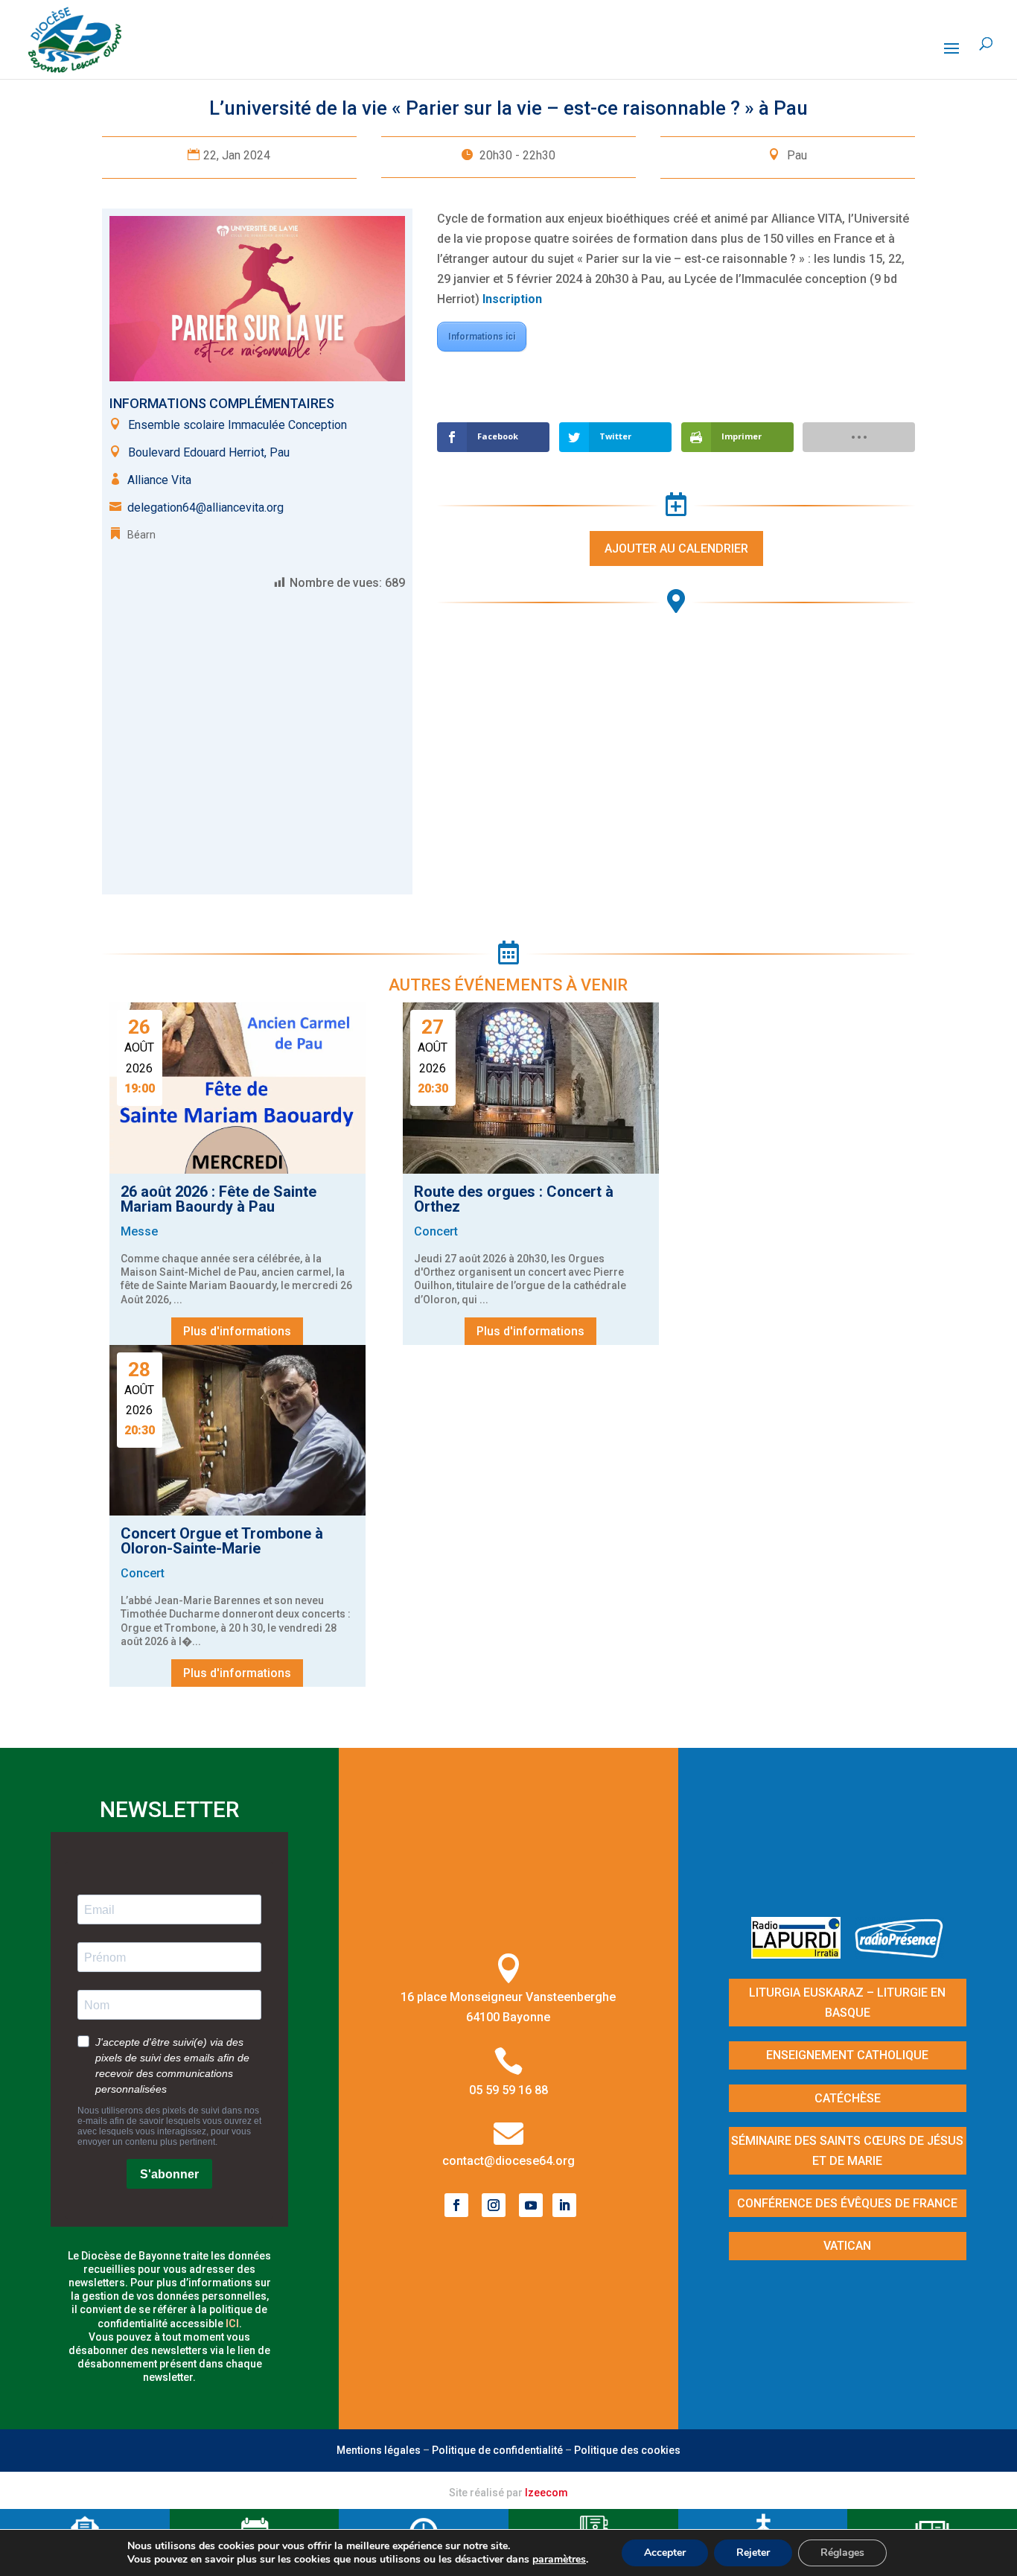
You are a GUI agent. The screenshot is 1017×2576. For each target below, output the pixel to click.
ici (232, 2324)
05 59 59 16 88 (508, 2090)
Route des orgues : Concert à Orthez (514, 1199)
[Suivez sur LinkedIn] (564, 2205)
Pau (797, 155)
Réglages (842, 2553)
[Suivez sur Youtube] (531, 2205)
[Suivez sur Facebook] (456, 2205)
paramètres (559, 2560)
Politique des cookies (627, 2450)
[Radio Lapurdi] (801, 1954)
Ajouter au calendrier (676, 548)
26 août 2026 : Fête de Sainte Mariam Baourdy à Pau (219, 1199)
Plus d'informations (237, 1331)
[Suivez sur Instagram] (494, 2205)
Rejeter (753, 2553)
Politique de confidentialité (497, 2450)
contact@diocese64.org (508, 2161)
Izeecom (546, 2493)
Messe (139, 1231)
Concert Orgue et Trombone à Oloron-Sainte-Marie (222, 1541)
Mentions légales (379, 2450)
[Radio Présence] (899, 1954)
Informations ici (482, 337)
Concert (436, 1231)
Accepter (665, 2553)
